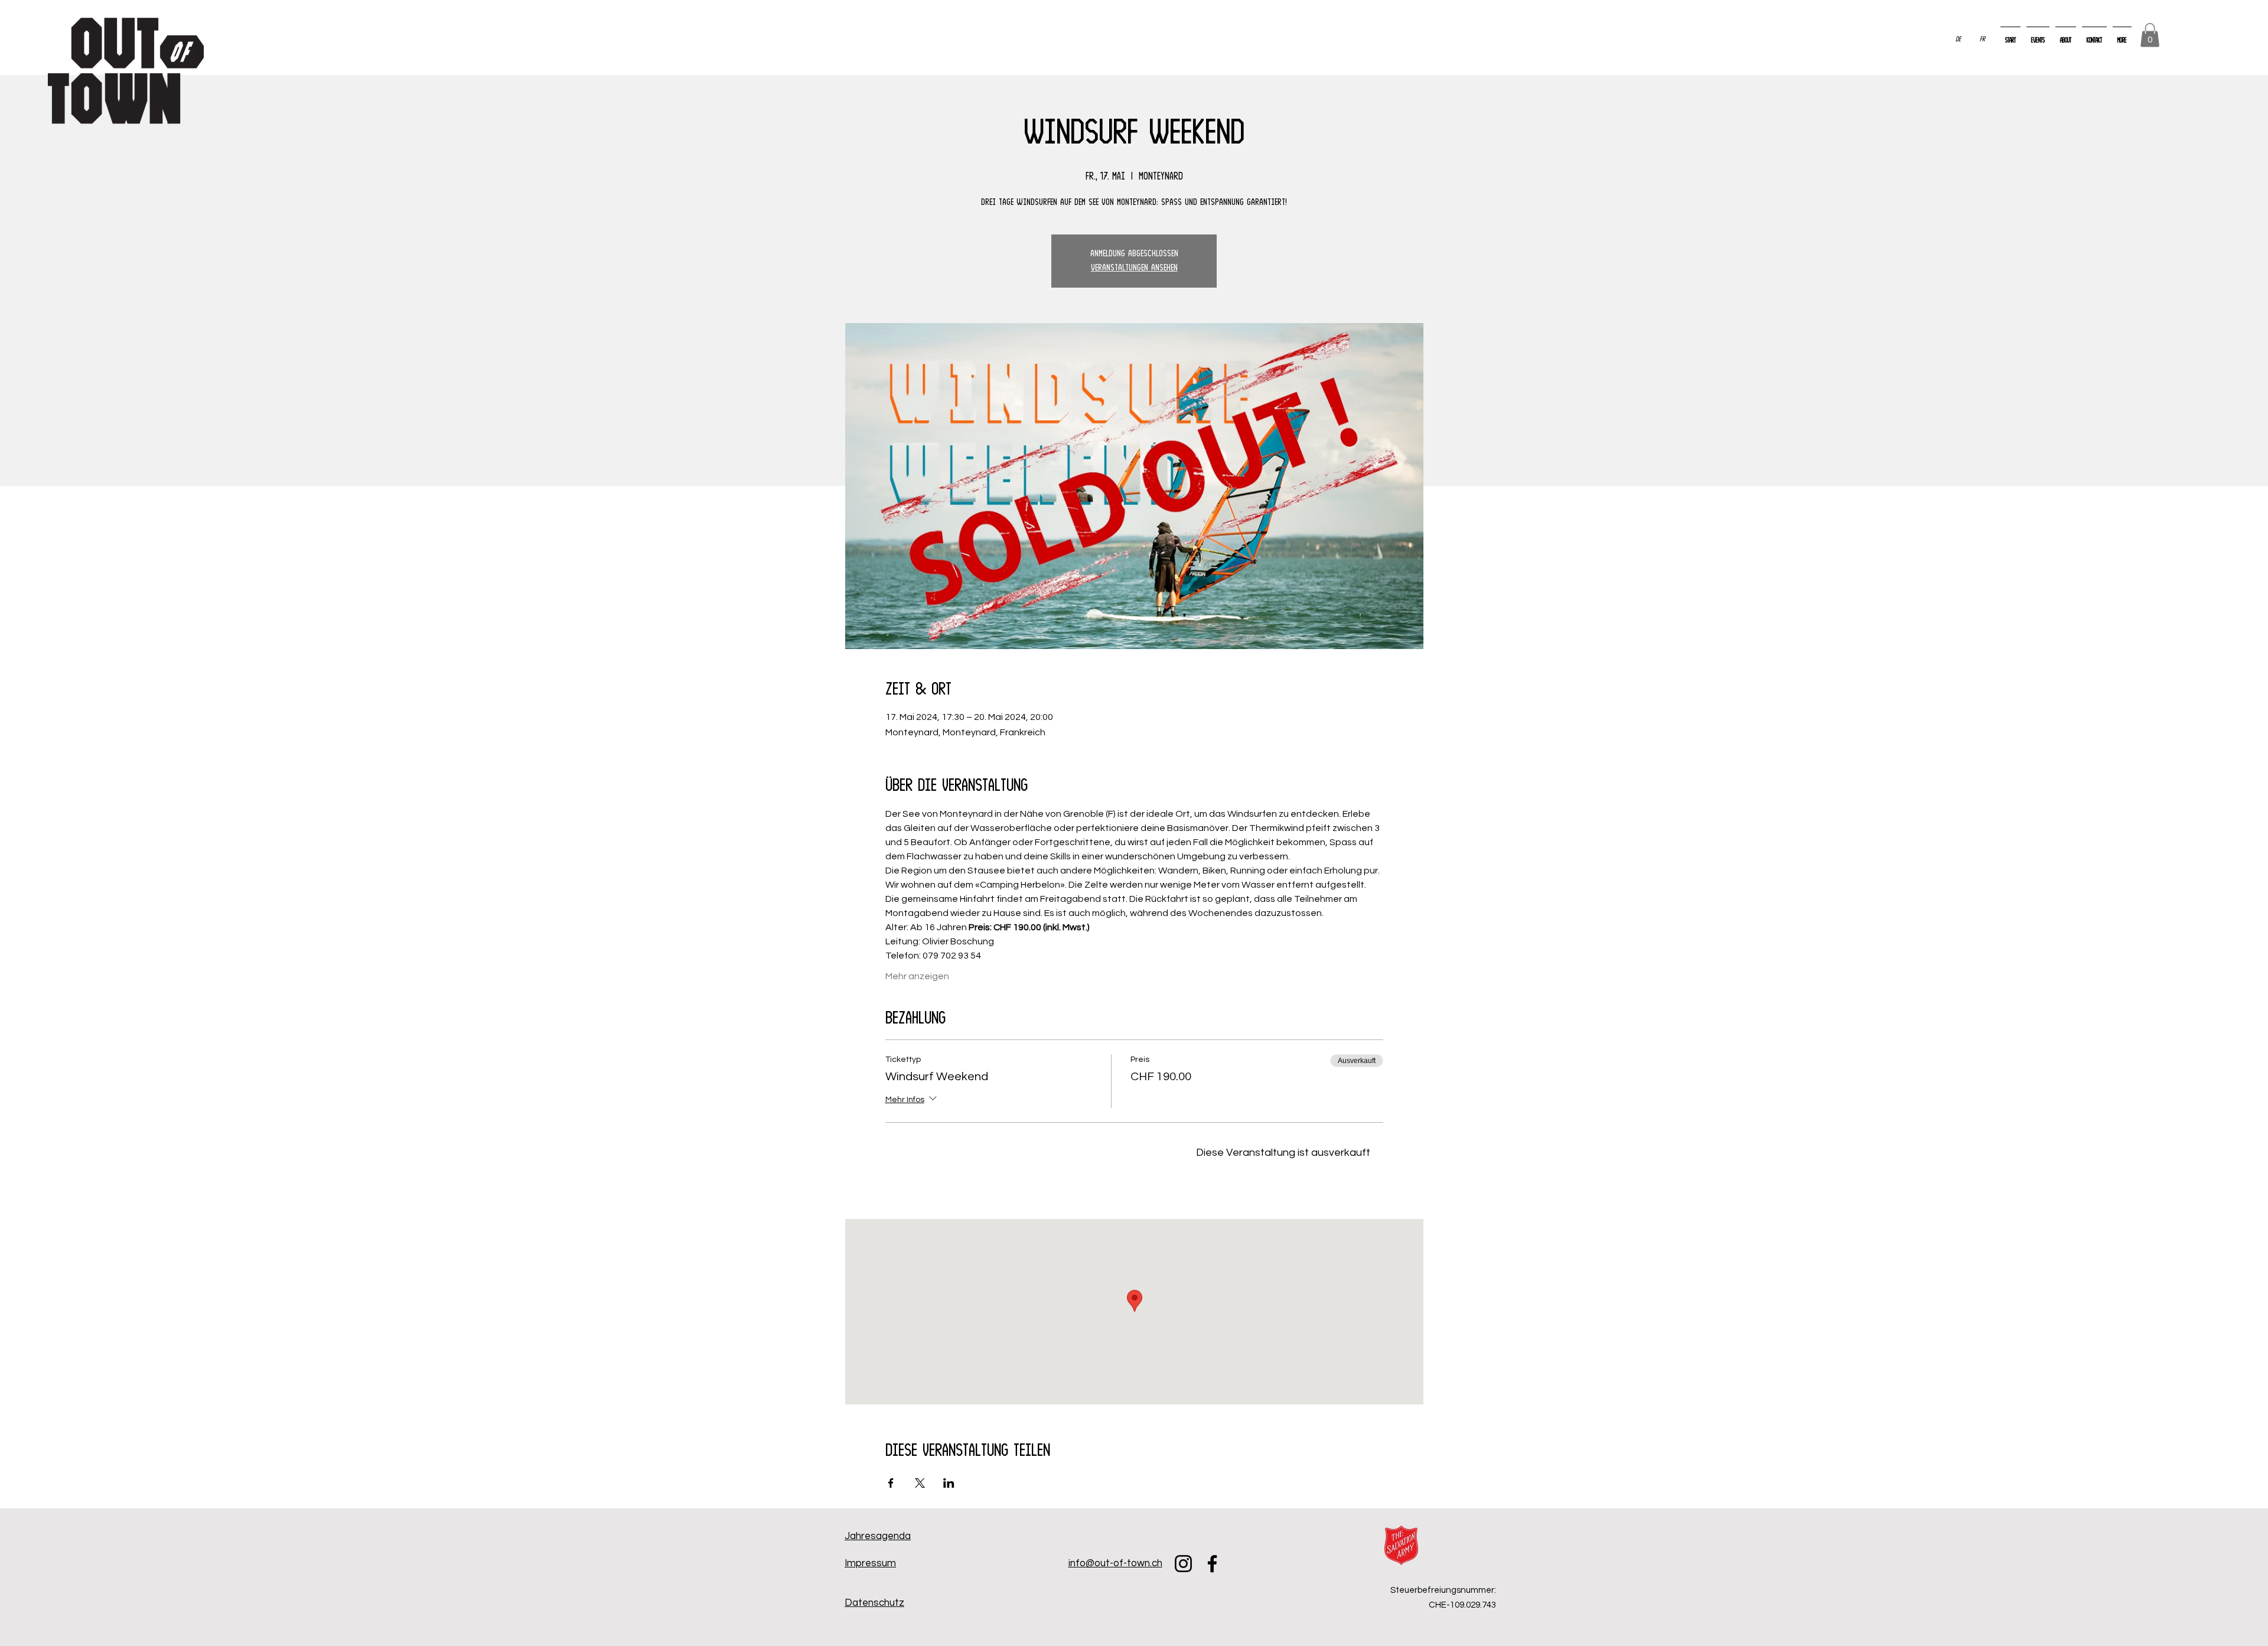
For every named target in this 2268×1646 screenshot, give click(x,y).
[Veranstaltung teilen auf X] (920, 1483)
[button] (2150, 35)
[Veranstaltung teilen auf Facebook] (891, 1483)
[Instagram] (1183, 1564)
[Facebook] (1212, 1564)
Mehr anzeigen (917, 976)
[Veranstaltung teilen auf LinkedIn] (949, 1483)
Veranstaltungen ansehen (1134, 268)
